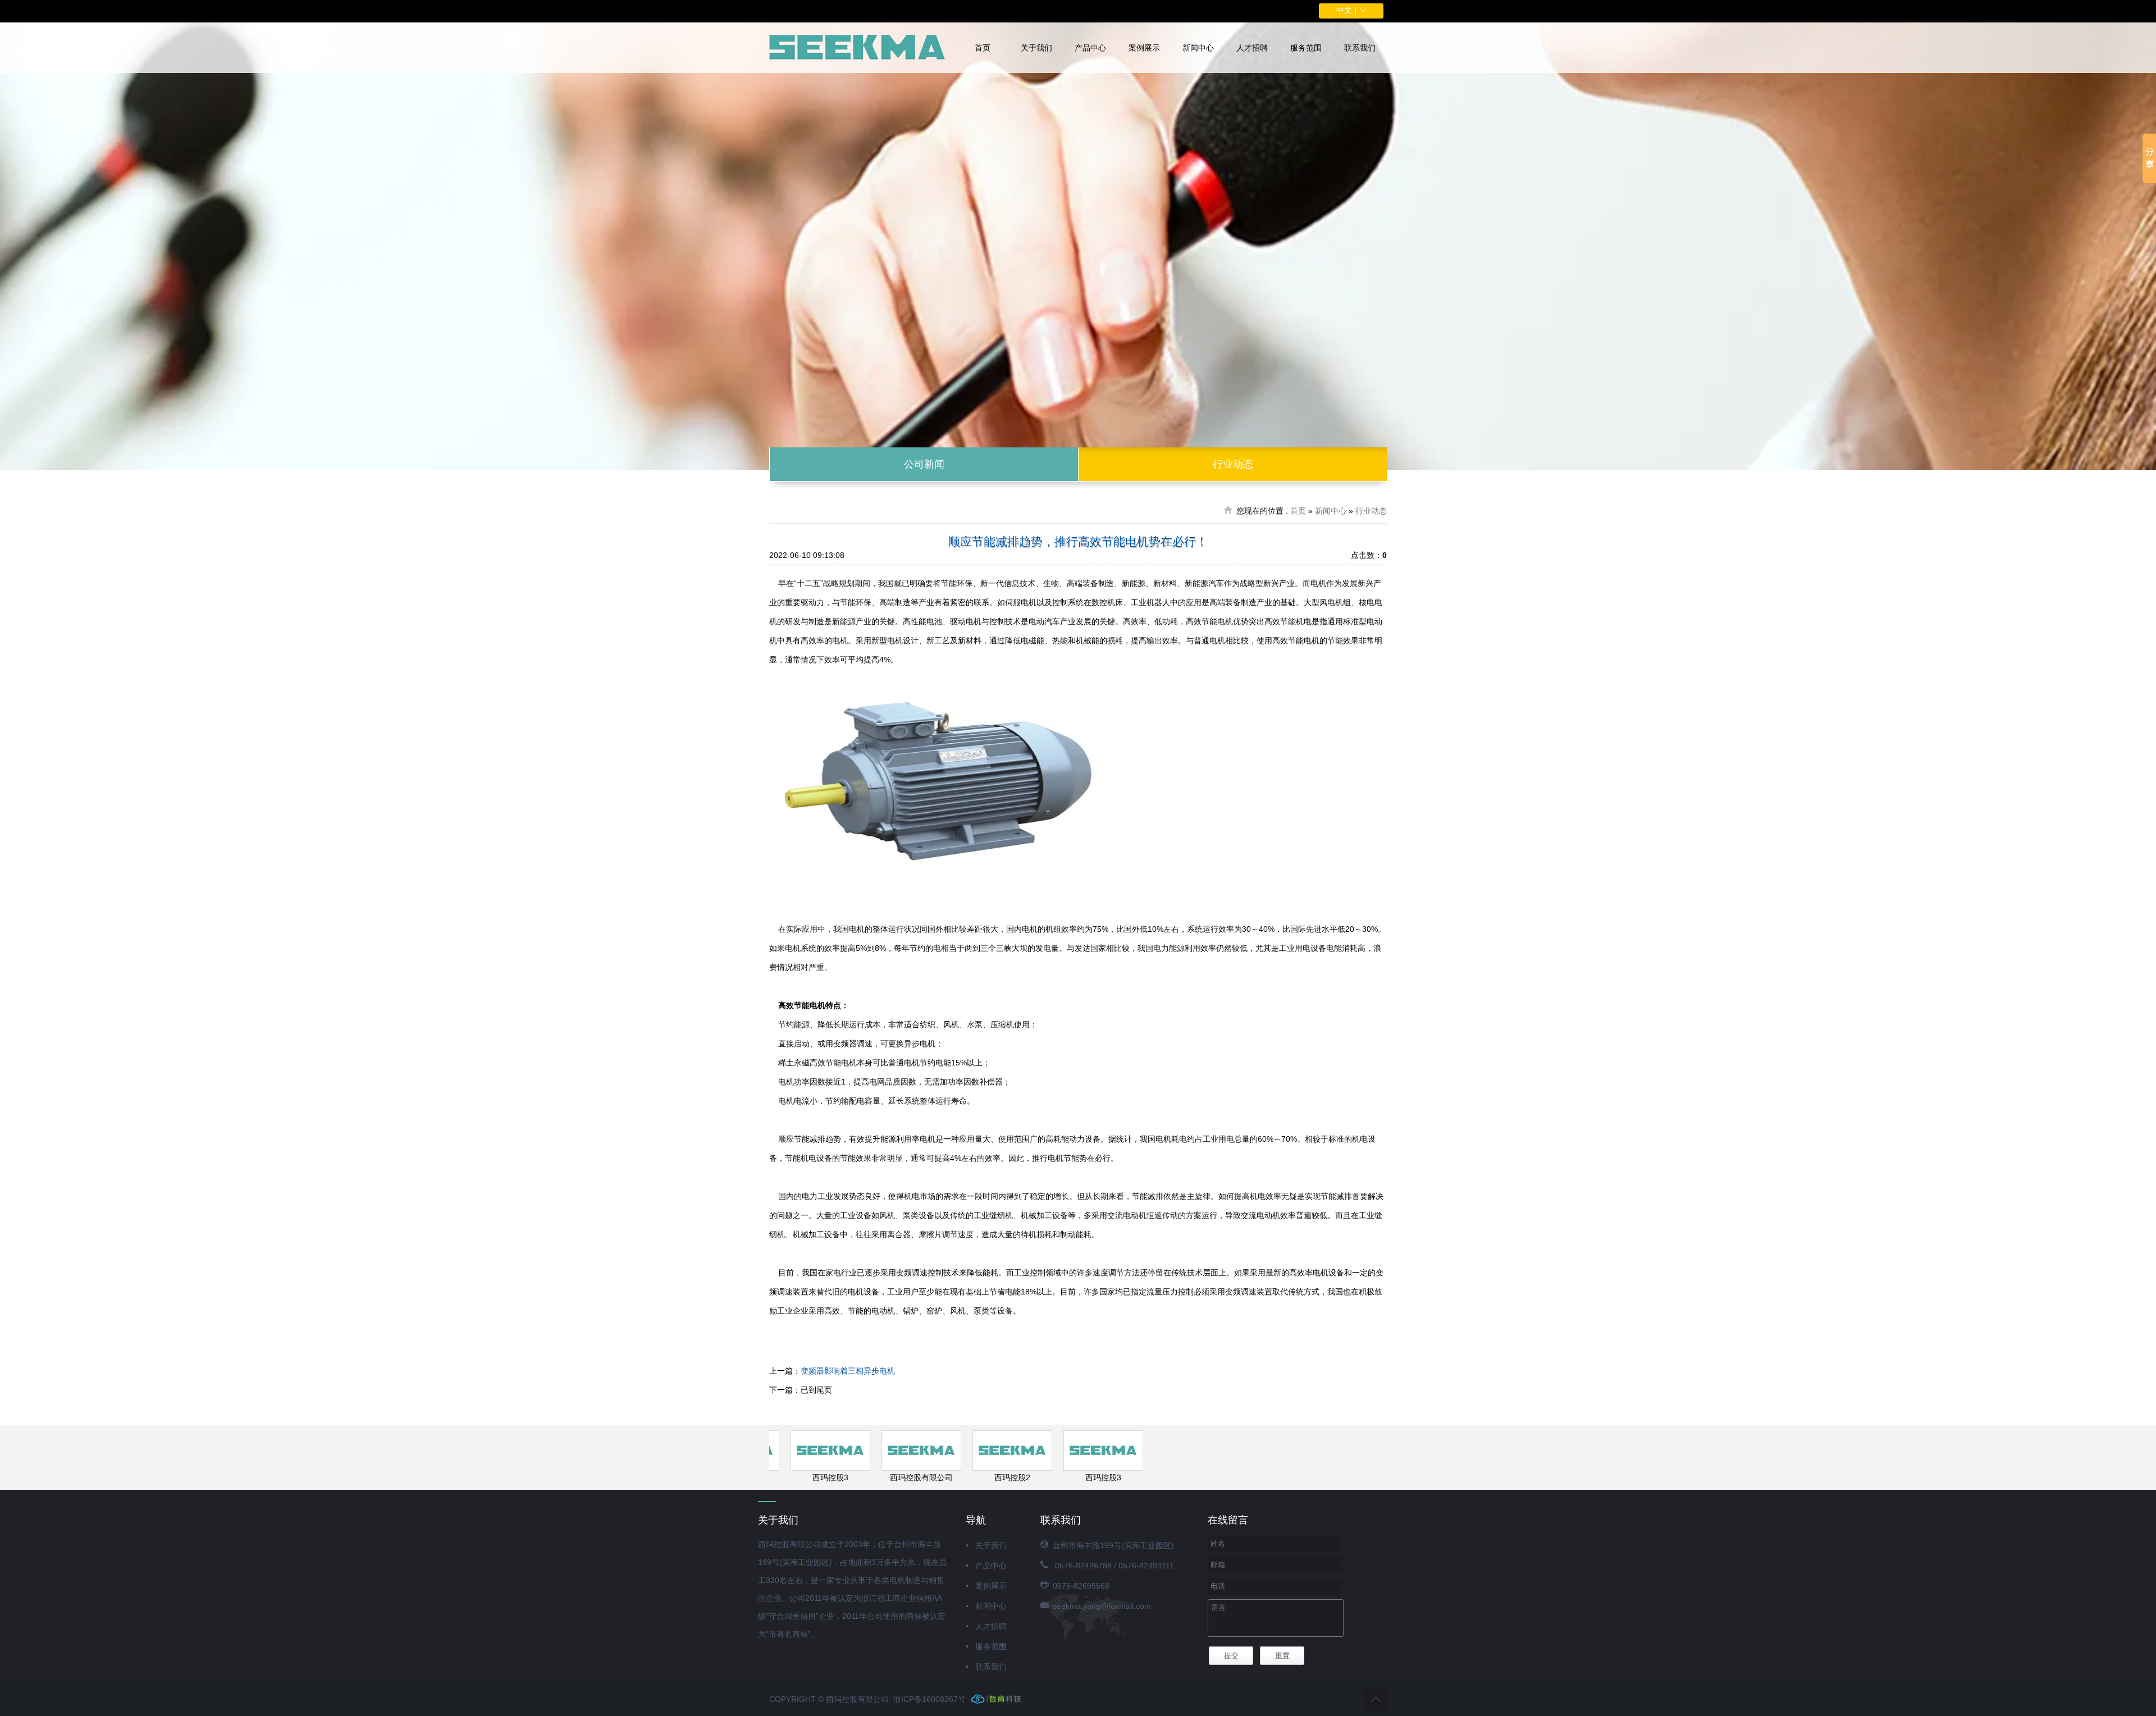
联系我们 (1360, 48)
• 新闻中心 (986, 1606)
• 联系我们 (986, 1667)
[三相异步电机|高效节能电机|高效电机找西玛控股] (858, 48)
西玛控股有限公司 (894, 1477)
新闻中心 (1198, 48)
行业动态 (1233, 464)
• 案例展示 (986, 1586)
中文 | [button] (1347, 10)
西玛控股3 (803, 1477)
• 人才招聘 (986, 1626)
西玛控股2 (985, 1477)
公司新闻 (924, 464)
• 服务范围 (986, 1646)
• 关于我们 (986, 1545)
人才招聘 (1252, 48)
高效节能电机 (1296, 640)
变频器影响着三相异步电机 (848, 1371)
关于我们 (1036, 48)
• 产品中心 (986, 1566)
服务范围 (1306, 48)
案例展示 (1144, 48)
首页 (983, 48)
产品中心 (1090, 48)
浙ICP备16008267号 (929, 1699)
